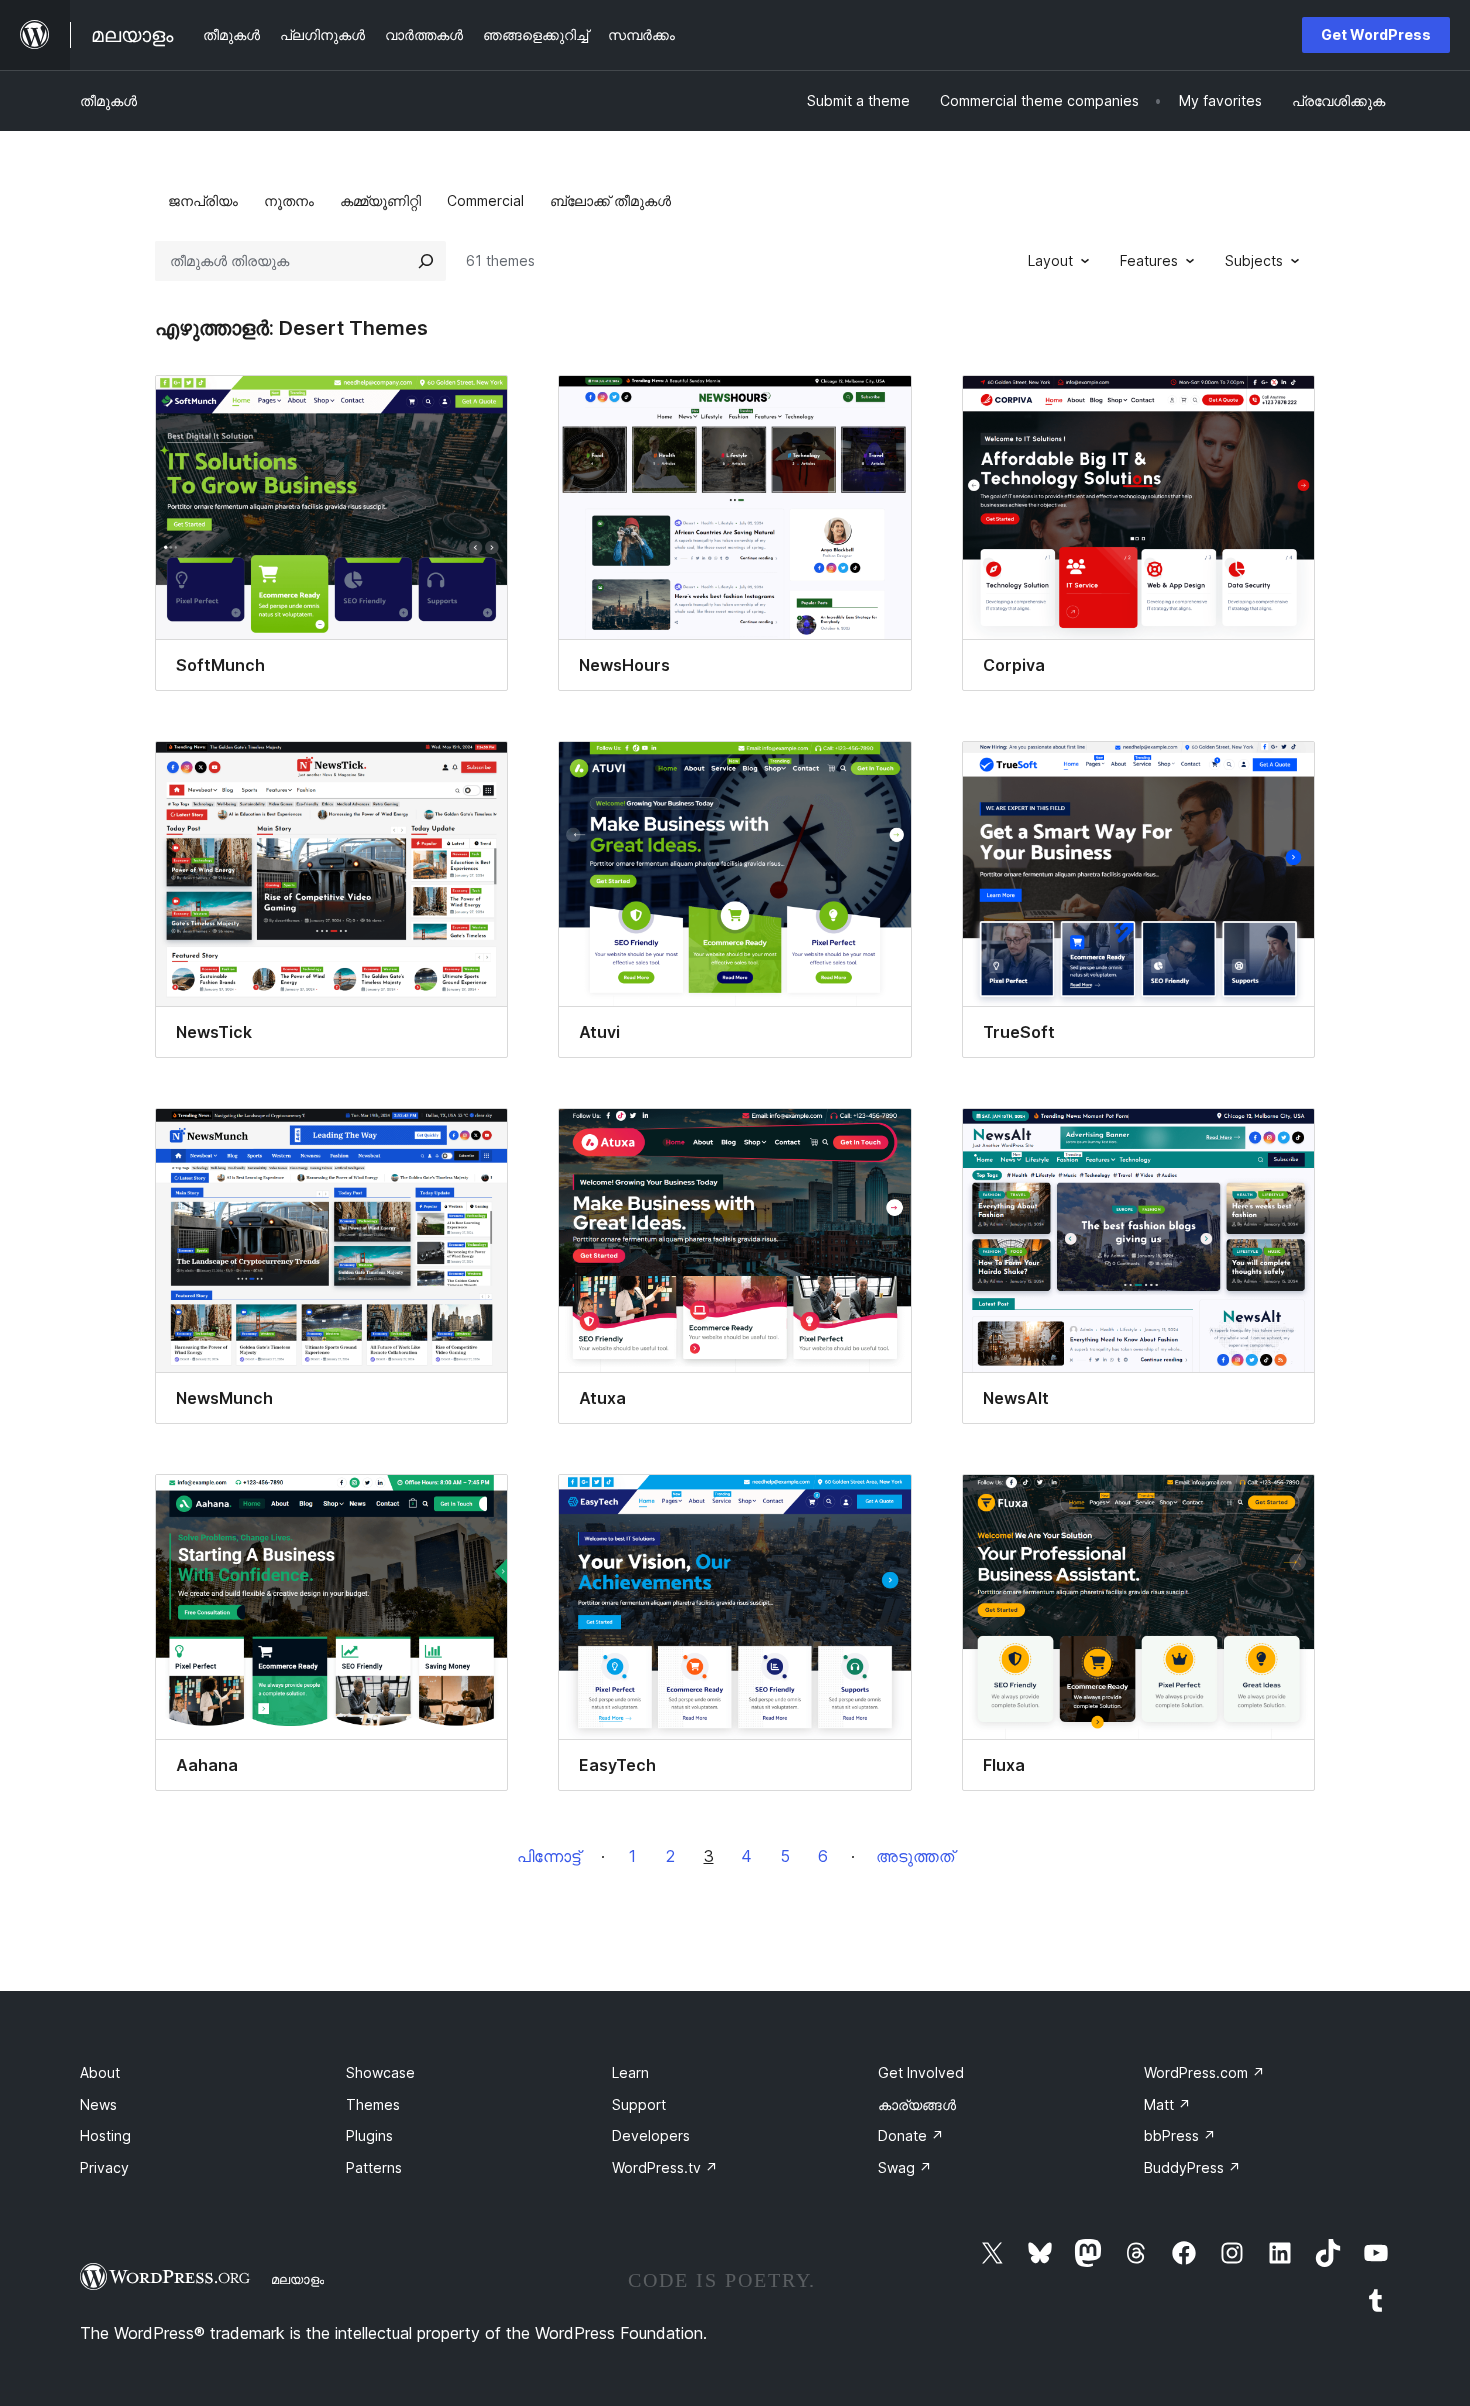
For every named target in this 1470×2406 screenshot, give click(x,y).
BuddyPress (1192, 2167)
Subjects (1254, 260)
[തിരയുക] (426, 261)
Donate (911, 2135)
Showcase (380, 2072)
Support (639, 2104)
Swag (905, 2167)
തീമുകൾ (108, 100)
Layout (1050, 260)
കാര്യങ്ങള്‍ (917, 2104)
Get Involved (921, 2072)
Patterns (374, 2167)
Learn (630, 2072)
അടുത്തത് (915, 1856)
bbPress (1180, 2135)
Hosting (105, 2135)
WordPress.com (1204, 2072)
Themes (373, 2104)
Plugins (369, 2135)
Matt (1167, 2104)
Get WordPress (1376, 34)
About (100, 2072)
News (98, 2104)
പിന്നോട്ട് (548, 1856)
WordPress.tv (665, 2167)
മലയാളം (297, 2279)
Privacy (104, 2167)
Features (1149, 260)
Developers (651, 2135)
